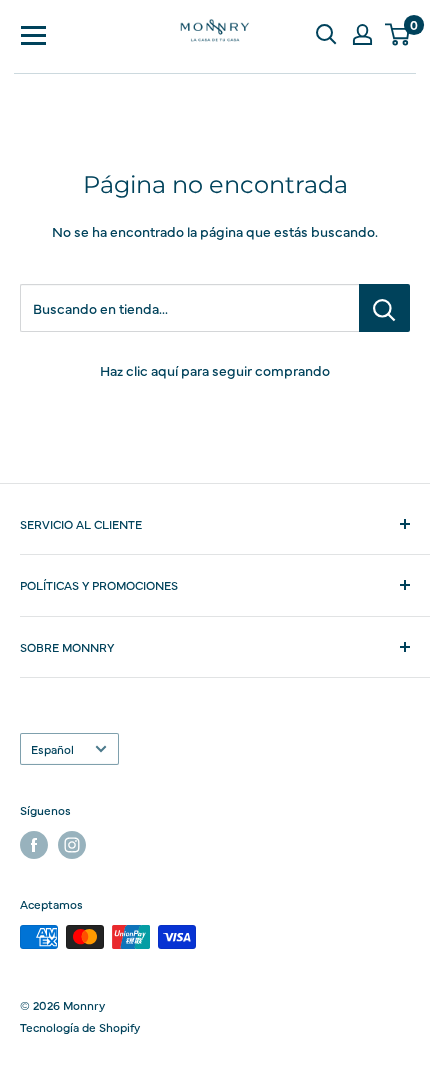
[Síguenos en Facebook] (34, 845)
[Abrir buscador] (326, 34)
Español (52, 749)
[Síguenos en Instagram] (72, 845)
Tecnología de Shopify (80, 1027)
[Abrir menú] (34, 34)
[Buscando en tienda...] (384, 308)
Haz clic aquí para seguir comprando (215, 370)
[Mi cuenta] (362, 34)
